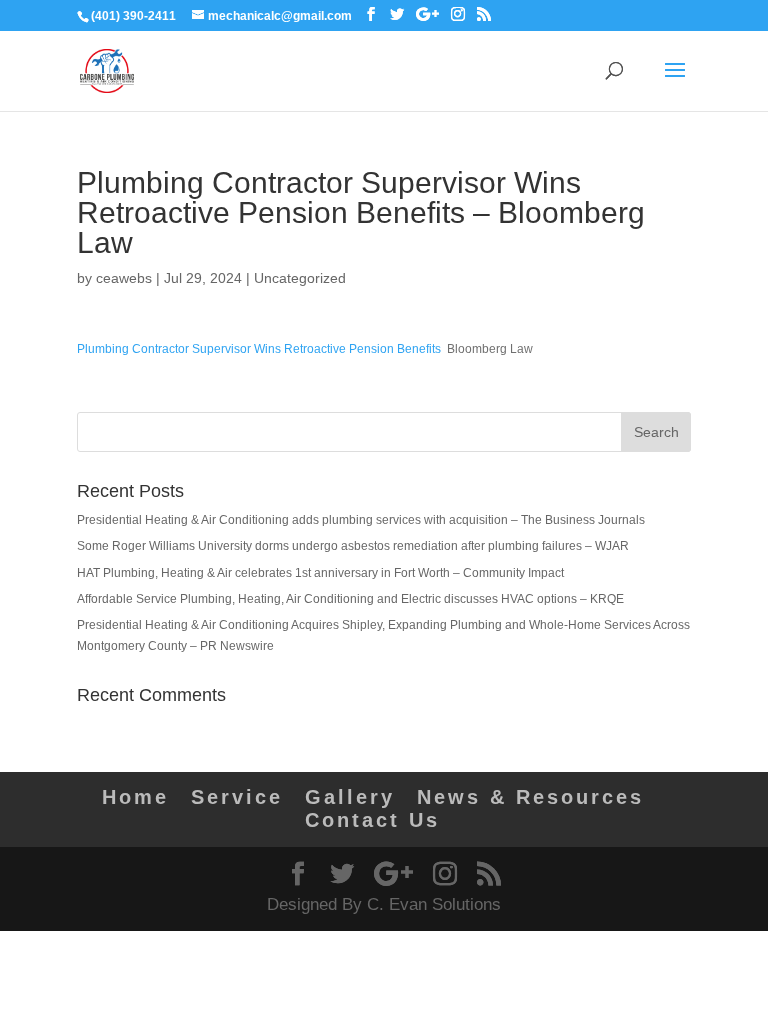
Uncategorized (300, 278)
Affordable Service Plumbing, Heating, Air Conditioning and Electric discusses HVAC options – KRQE (350, 599)
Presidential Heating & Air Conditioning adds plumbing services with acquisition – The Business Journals (361, 520)
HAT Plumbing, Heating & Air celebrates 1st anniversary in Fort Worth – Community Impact (320, 573)
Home (135, 797)
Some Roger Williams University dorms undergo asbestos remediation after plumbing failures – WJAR (353, 546)
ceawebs (124, 278)
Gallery (350, 797)
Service (237, 797)
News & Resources (530, 797)
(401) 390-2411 (133, 16)
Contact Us (372, 820)
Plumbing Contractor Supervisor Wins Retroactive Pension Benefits (259, 349)
